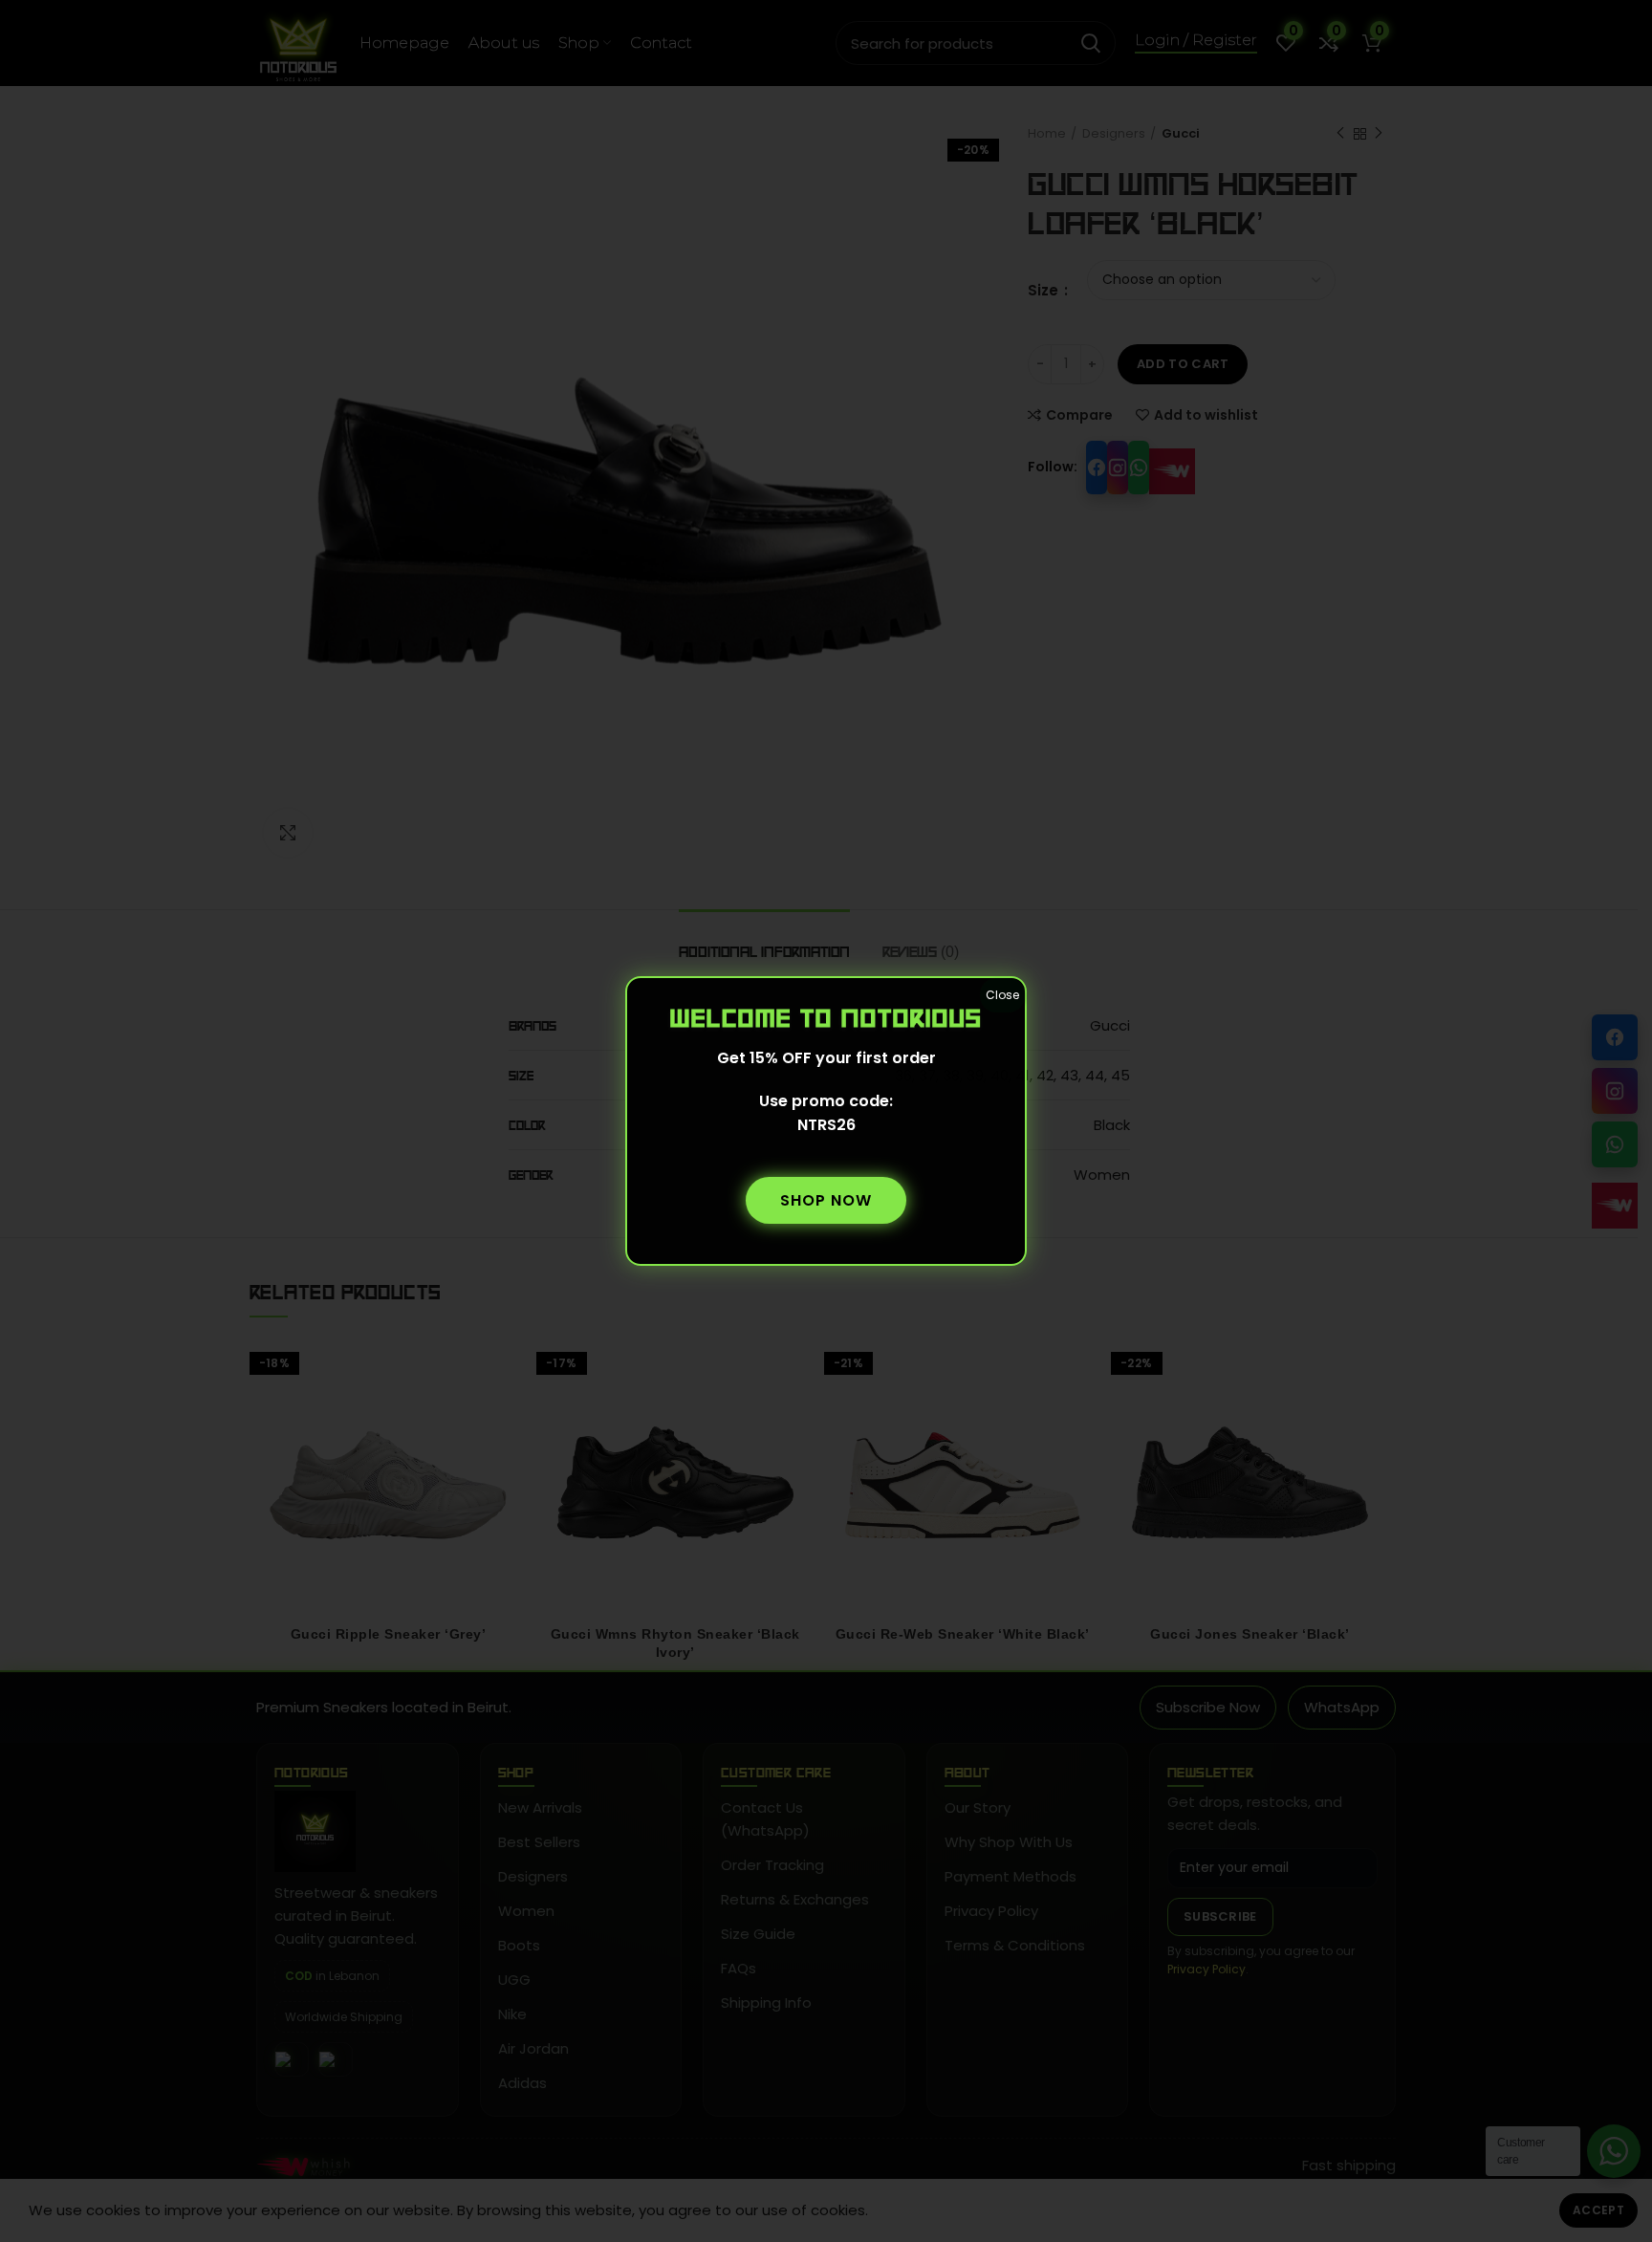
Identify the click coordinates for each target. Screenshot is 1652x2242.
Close (1002, 995)
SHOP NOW (826, 1200)
